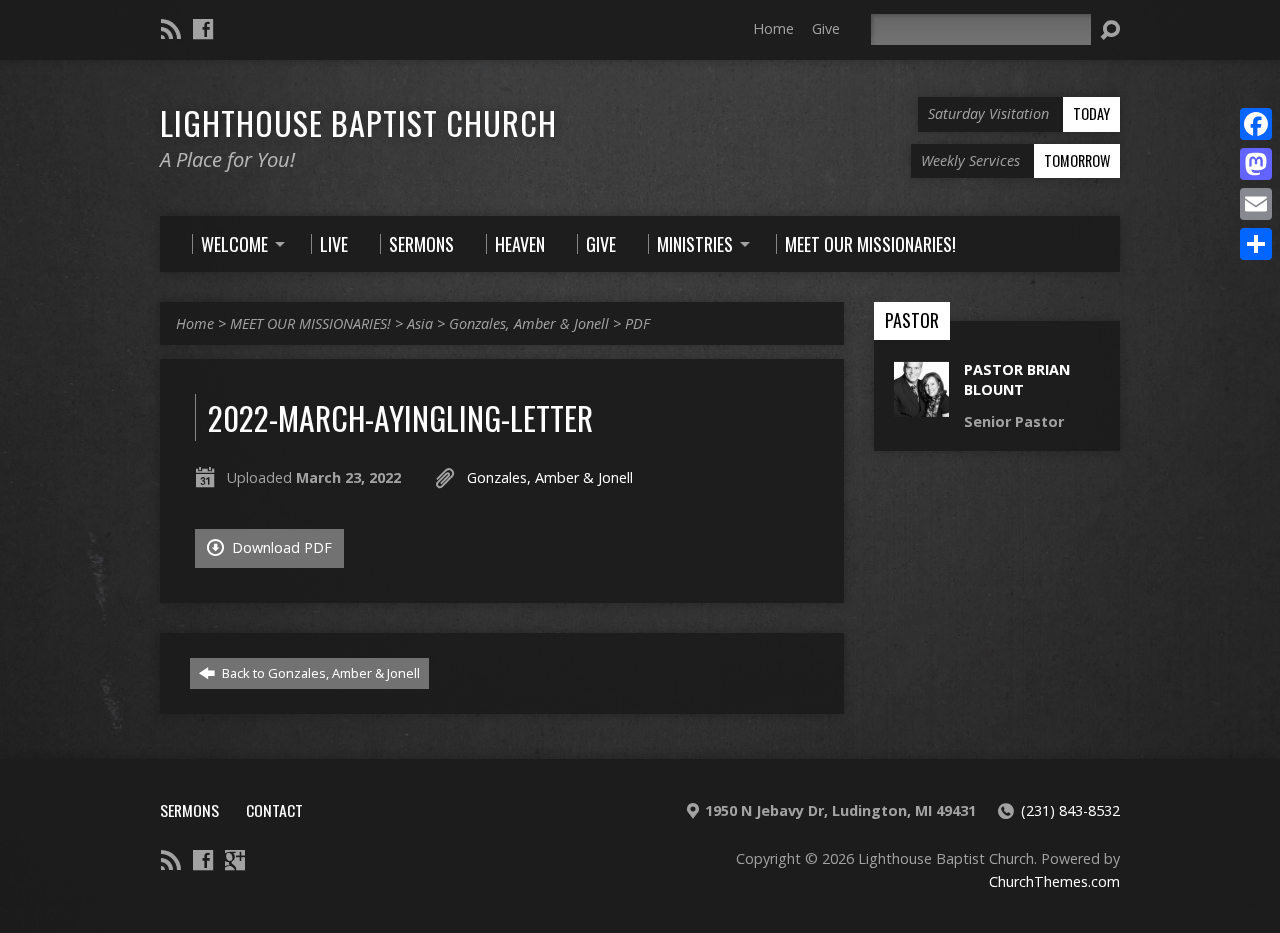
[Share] (1256, 244)
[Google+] (235, 860)
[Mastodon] (1256, 164)
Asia (420, 323)
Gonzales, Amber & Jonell (529, 323)
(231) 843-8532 (1070, 810)
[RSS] (171, 29)
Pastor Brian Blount (1017, 379)
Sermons (189, 810)
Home (773, 28)
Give (826, 28)
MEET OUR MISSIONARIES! (310, 323)
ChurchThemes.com (1054, 881)
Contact (274, 810)
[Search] (1110, 30)
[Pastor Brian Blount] (921, 406)
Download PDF (280, 547)
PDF (637, 323)
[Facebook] (203, 29)
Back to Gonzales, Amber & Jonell (319, 673)
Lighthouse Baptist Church (358, 122)
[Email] (1256, 204)
